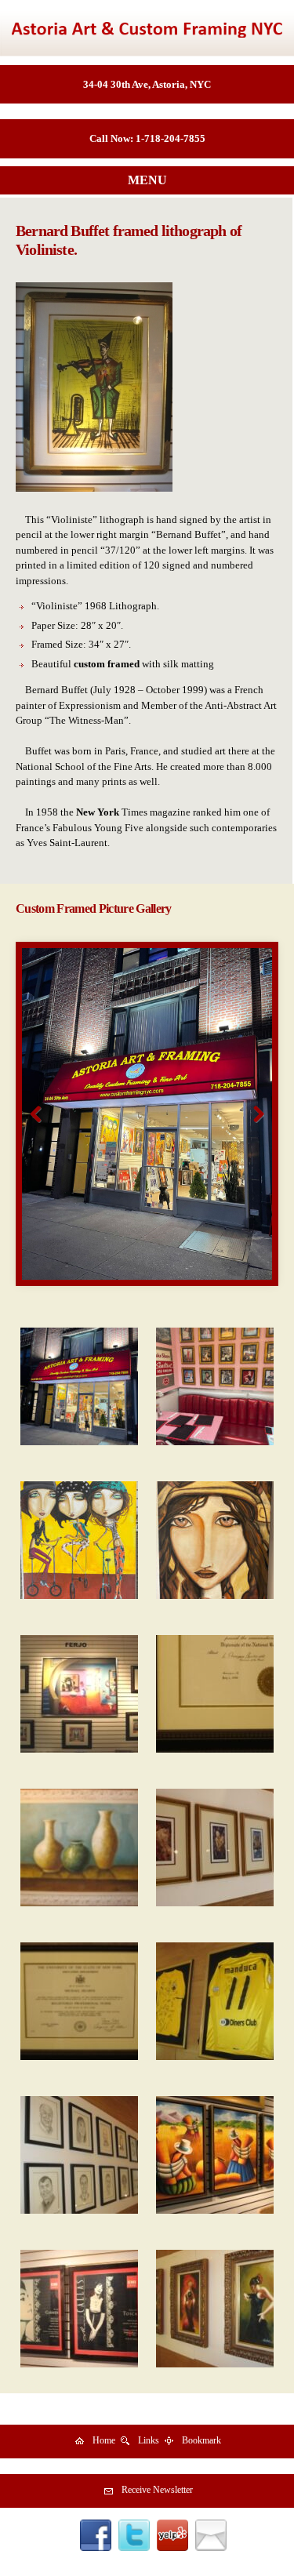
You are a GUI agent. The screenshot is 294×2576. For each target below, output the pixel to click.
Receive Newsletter (157, 2490)
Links (149, 2440)
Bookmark (201, 2440)
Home (104, 2440)
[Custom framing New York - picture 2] (147, 1114)
